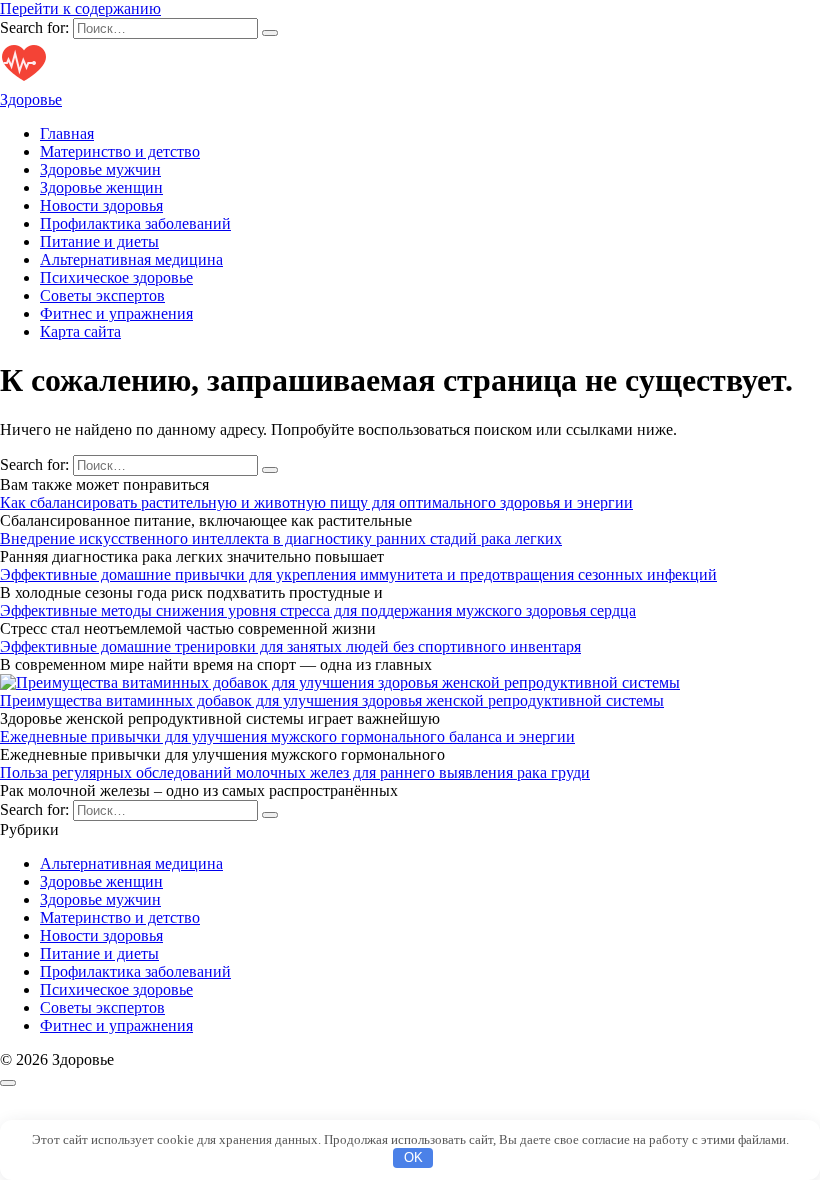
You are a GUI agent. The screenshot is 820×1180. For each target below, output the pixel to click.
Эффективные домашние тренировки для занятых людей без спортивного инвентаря (290, 646)
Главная (67, 133)
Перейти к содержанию (80, 8)
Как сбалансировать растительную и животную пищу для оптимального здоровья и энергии (316, 502)
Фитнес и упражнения (116, 313)
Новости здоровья (101, 205)
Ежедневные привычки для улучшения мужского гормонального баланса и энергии (287, 736)
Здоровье (31, 99)
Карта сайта (80, 331)
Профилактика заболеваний (135, 223)
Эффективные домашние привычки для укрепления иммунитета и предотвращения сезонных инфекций (358, 574)
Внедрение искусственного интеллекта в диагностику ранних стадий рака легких (281, 538)
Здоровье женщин (101, 187)
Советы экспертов (102, 295)
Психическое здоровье (116, 277)
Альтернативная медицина (131, 259)
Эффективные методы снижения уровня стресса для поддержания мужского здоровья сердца (318, 610)
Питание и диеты (99, 241)
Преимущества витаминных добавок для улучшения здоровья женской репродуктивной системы (332, 700)
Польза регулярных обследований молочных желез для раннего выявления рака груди (295, 772)
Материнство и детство (120, 151)
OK (413, 1157)
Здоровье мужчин (100, 169)
